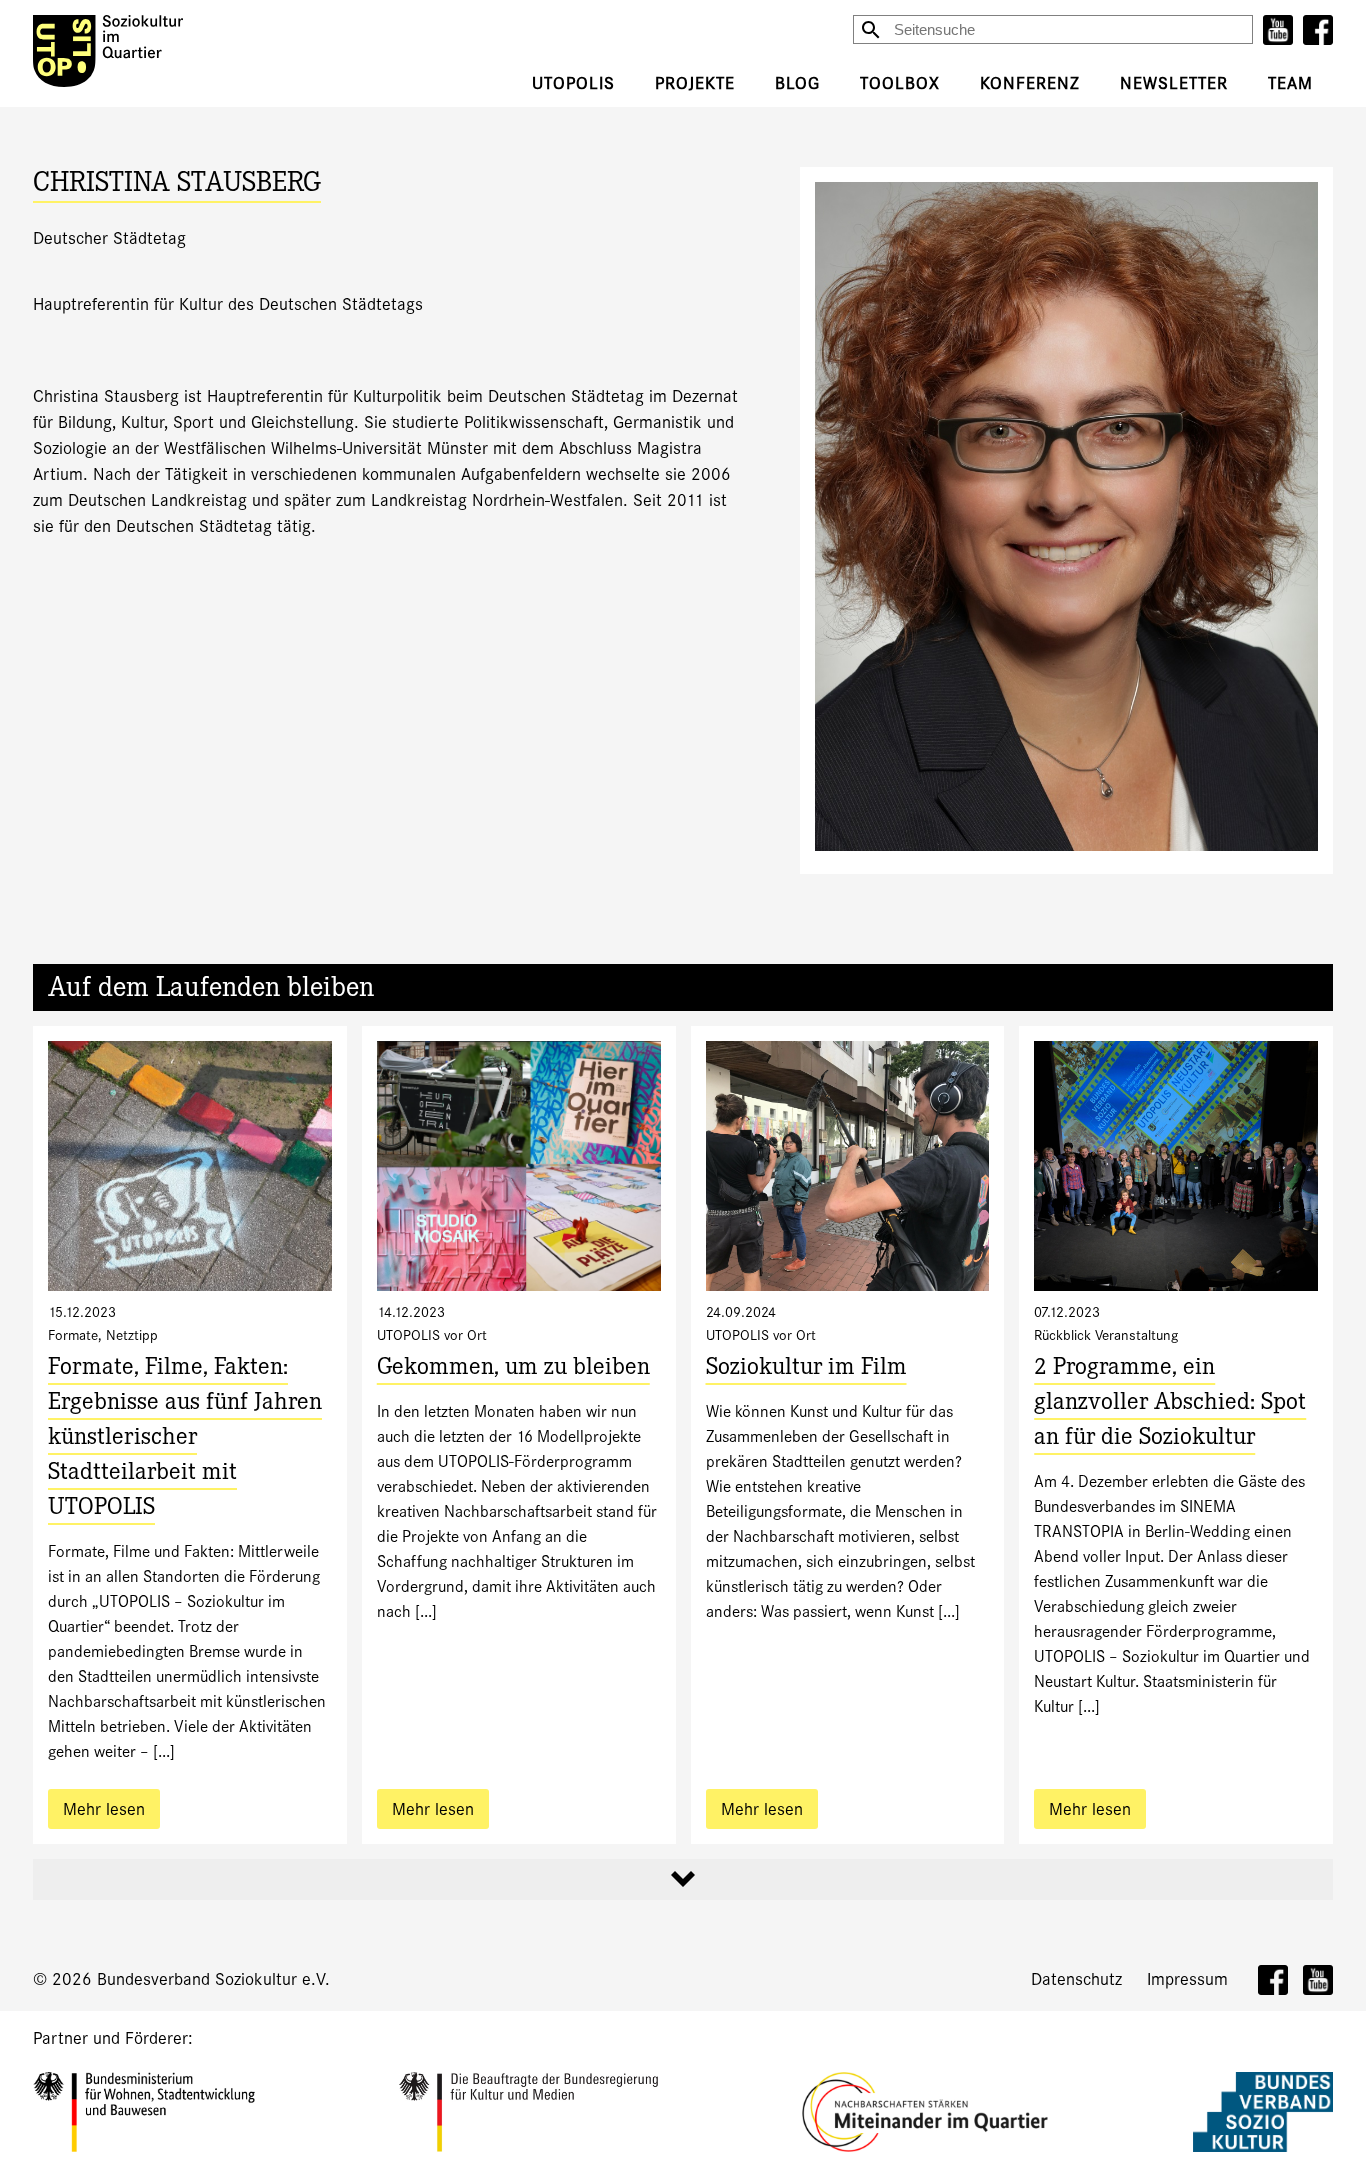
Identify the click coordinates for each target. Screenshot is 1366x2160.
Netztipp (132, 1335)
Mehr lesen (104, 1809)
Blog (797, 83)
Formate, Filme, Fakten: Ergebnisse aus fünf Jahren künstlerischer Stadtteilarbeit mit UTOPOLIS (185, 1439)
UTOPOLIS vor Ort (432, 1335)
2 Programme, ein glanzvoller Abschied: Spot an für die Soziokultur (1170, 1404)
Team (1290, 83)
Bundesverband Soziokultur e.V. (213, 1979)
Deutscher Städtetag (109, 238)
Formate (73, 1335)
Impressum (1187, 1979)
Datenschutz (1076, 1979)
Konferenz (1030, 83)
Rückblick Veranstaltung (1106, 1335)
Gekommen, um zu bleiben (513, 1369)
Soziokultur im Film (806, 1369)
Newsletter (1174, 83)
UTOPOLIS (573, 83)
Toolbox (900, 83)
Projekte (695, 83)
